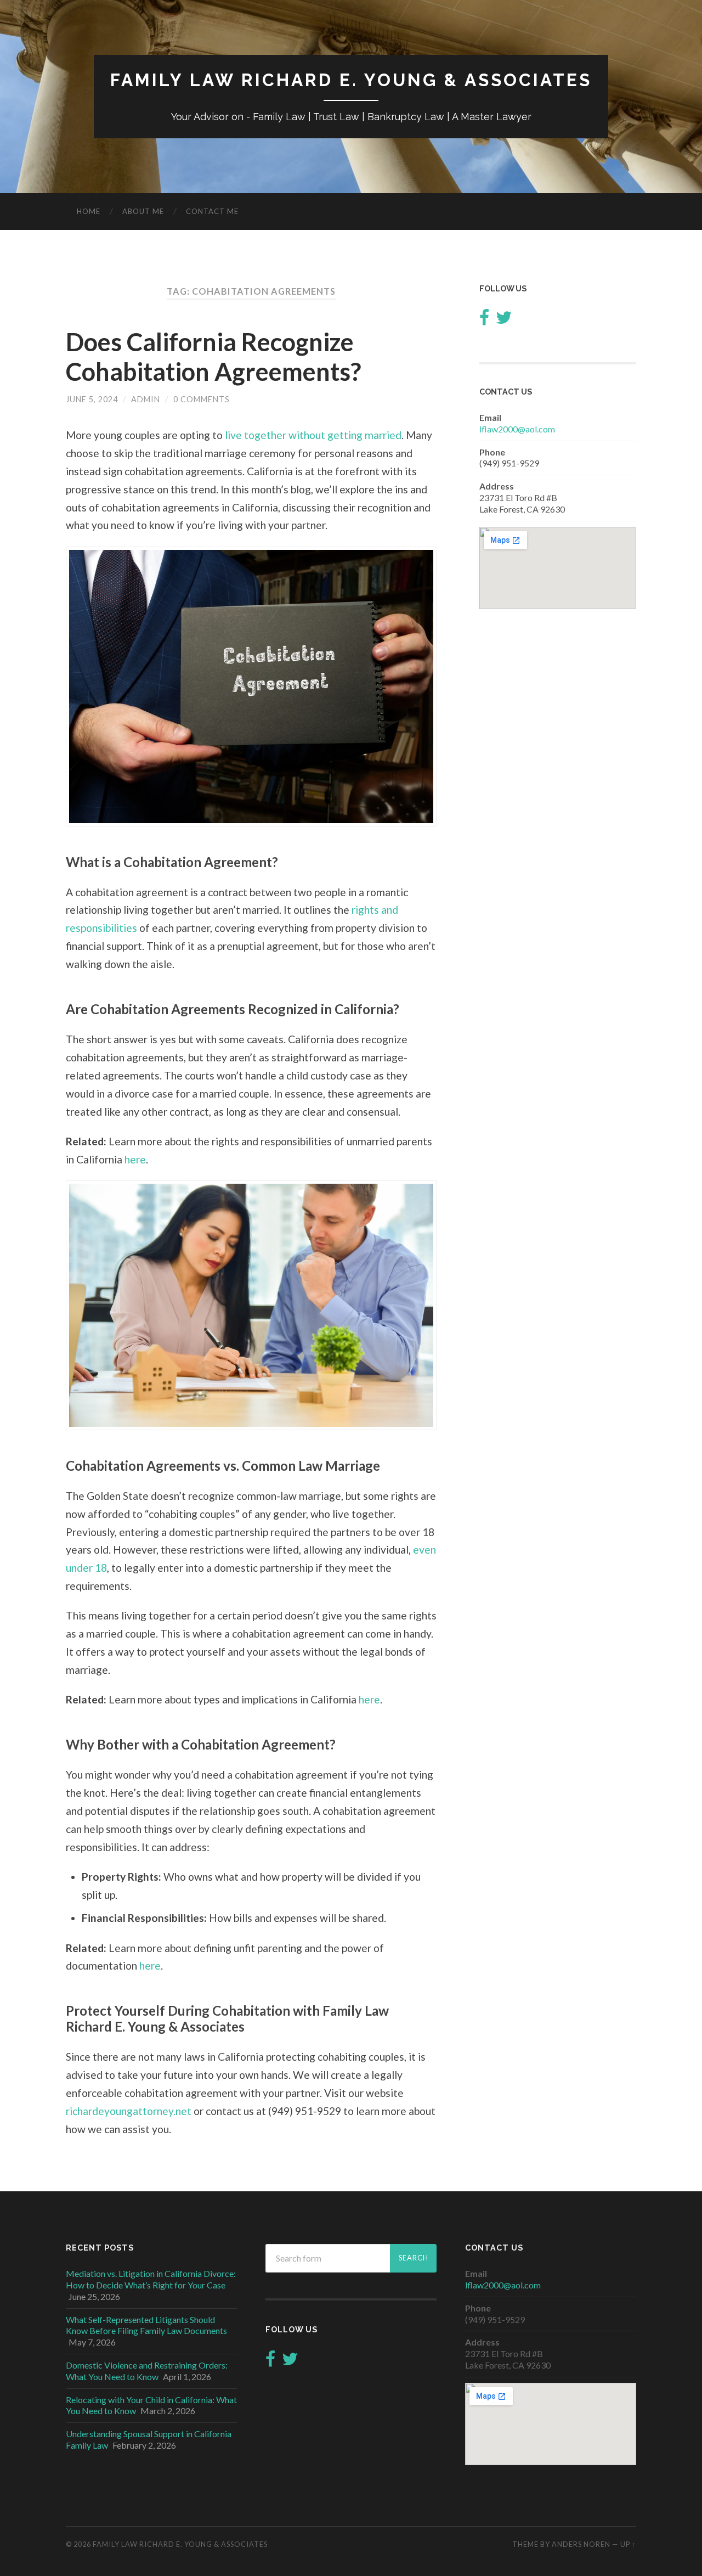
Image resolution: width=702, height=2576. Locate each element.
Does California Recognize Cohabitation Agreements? (213, 357)
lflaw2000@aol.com (517, 429)
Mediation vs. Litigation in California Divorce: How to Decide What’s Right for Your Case (151, 2279)
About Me (143, 211)
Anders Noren (581, 2544)
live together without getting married (313, 435)
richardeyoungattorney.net (129, 2111)
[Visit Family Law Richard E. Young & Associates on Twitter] (504, 320)
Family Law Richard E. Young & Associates (351, 80)
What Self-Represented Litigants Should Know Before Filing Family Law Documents (146, 2325)
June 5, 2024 (92, 399)
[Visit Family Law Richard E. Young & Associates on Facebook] (484, 320)
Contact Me (212, 211)
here (135, 1159)
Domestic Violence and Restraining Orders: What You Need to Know (147, 2371)
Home (89, 211)
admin (146, 399)
